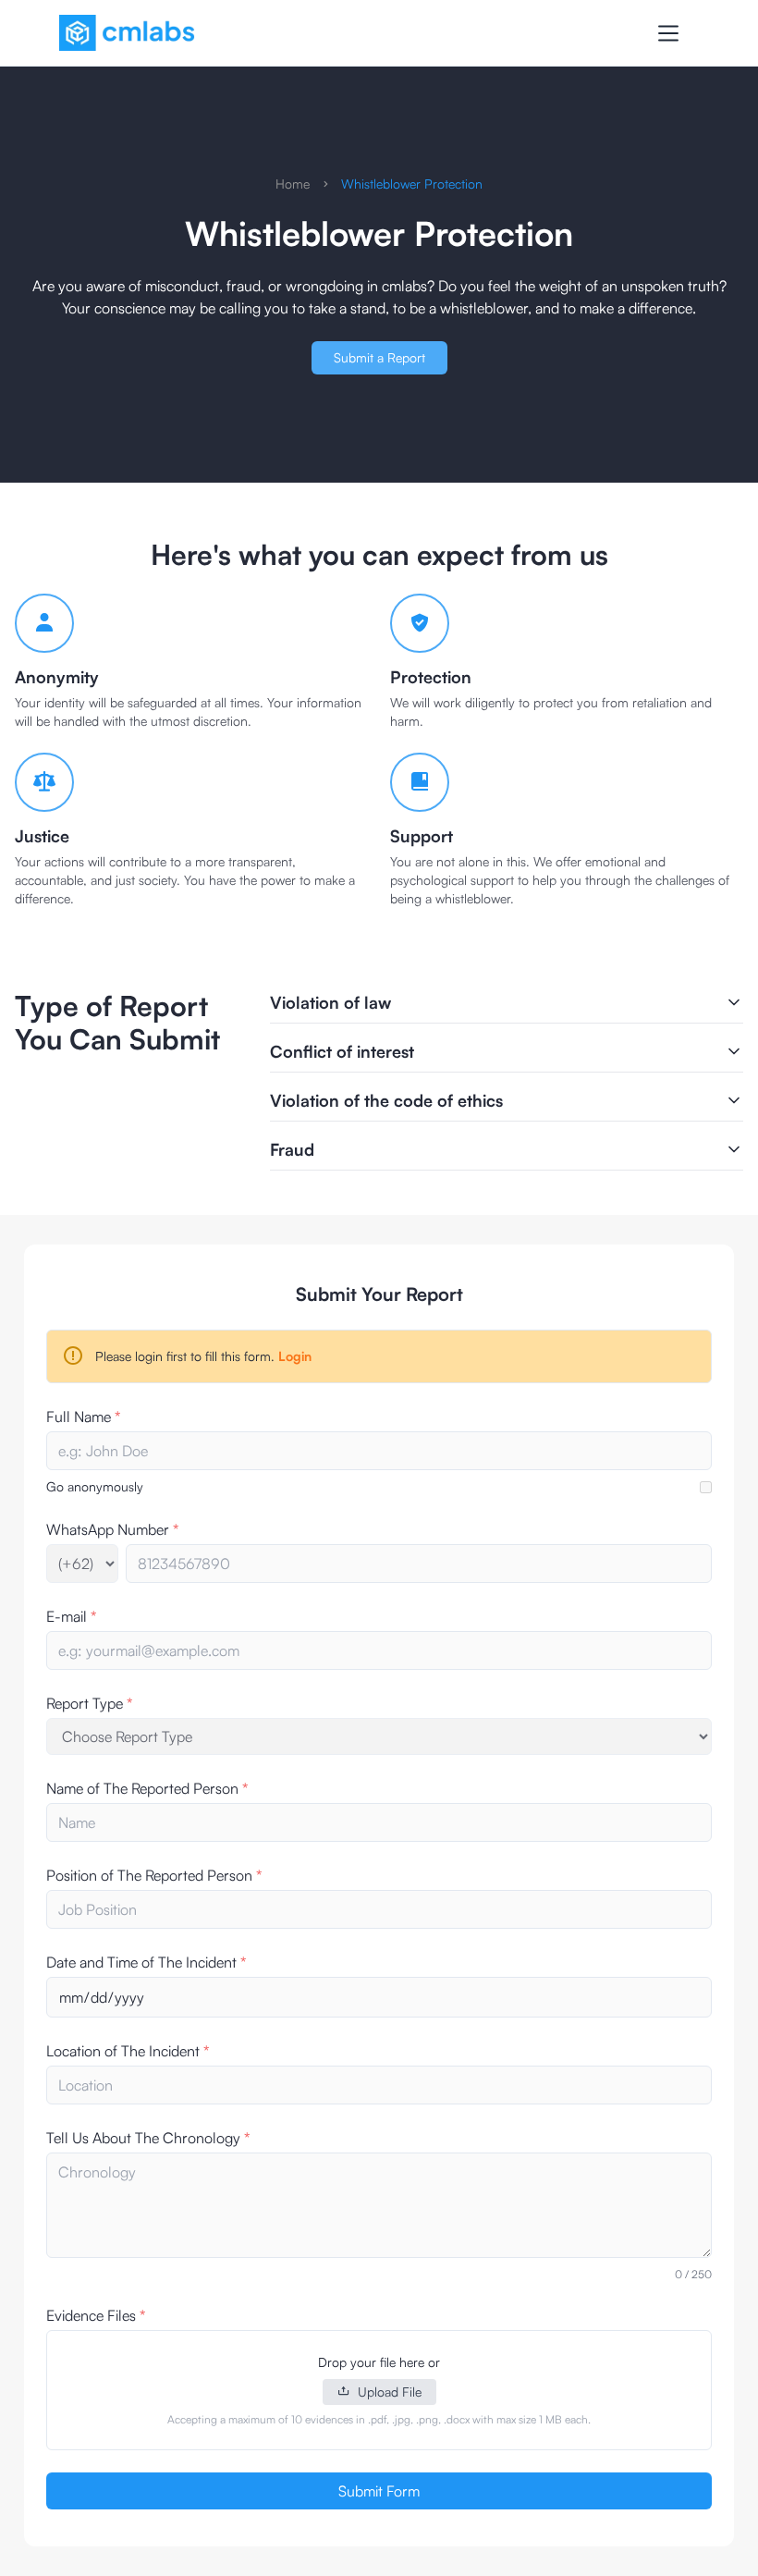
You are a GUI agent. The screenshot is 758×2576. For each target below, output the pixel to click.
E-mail (71, 1616)
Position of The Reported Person (154, 1875)
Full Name (83, 1417)
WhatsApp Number (112, 1529)
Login (295, 1356)
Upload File (390, 2392)
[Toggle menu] (668, 33)
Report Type (89, 1703)
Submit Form (379, 2491)
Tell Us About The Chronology (148, 2138)
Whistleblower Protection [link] (412, 184)
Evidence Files (96, 2315)
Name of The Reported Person (147, 1788)
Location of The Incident (128, 2051)
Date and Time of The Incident (146, 1962)
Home (293, 184)
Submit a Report (379, 357)
